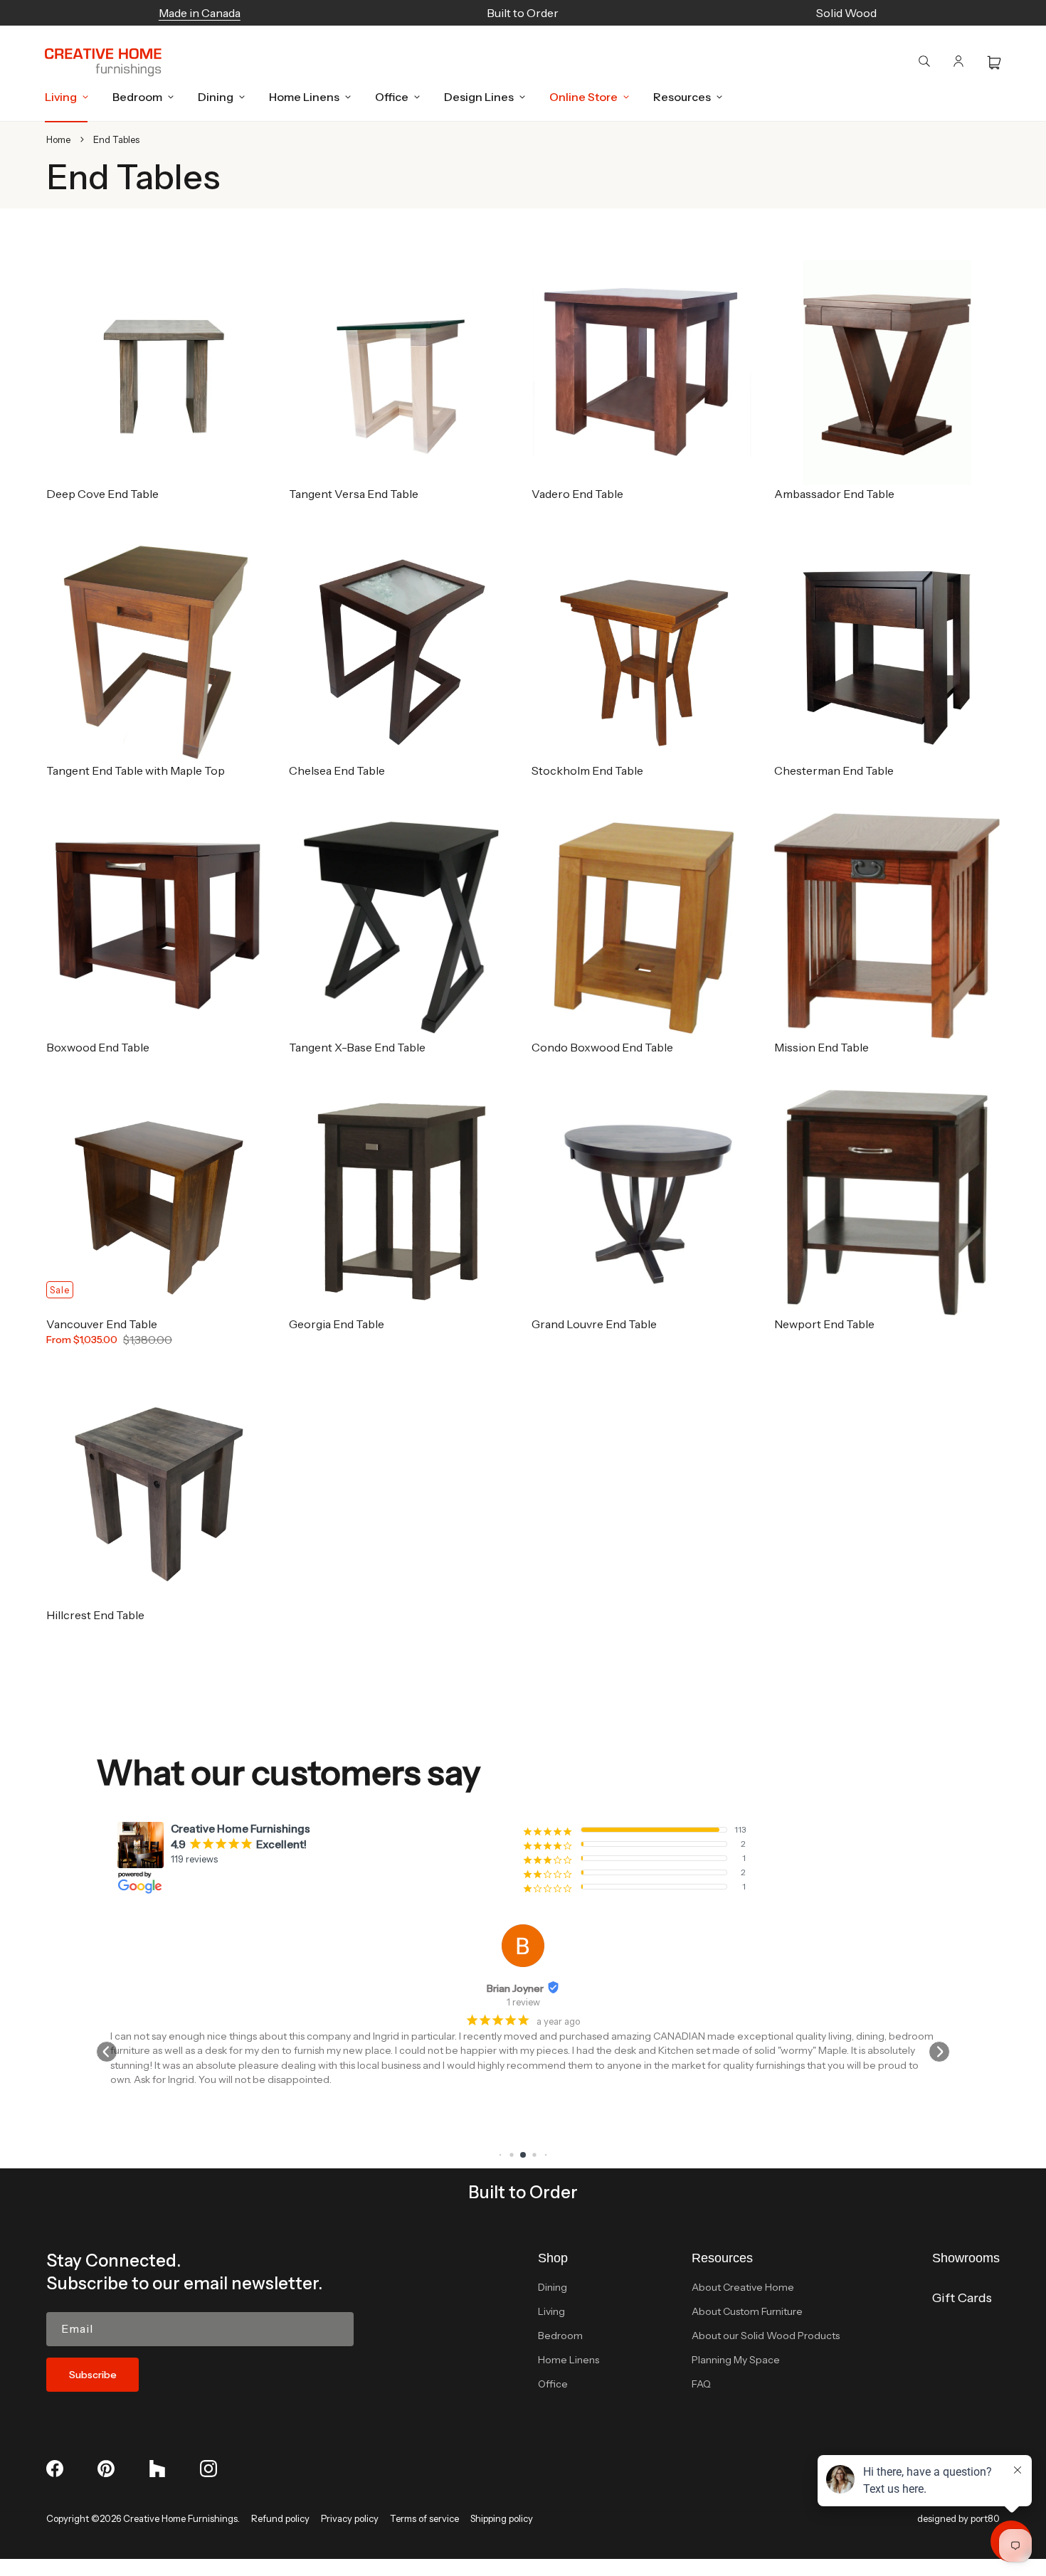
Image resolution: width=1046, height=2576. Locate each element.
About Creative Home (743, 2287)
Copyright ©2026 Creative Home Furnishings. (143, 2518)
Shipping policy (502, 2518)
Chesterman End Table (834, 770)
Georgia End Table (337, 1324)
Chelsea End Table (337, 770)
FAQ (701, 2384)
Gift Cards (962, 2298)
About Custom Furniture (747, 2311)
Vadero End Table (577, 494)
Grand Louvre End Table (594, 1324)
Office (553, 2384)
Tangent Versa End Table (354, 494)
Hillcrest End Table (95, 1615)
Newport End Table (824, 1324)
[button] (63, 97)
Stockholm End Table (587, 770)
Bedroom (560, 2336)
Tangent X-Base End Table (357, 1047)
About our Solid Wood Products (766, 2336)
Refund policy (280, 2518)
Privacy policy (350, 2518)
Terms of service (424, 2518)
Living (551, 2311)
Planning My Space (736, 2360)
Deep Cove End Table (102, 494)
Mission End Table (822, 1047)
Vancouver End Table (102, 1324)
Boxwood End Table (98, 1047)
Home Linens (569, 2360)
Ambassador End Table (834, 494)
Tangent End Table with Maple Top (136, 770)
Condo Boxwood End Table (602, 1047)
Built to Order (523, 2192)
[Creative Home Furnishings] (103, 63)
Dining (553, 2287)
